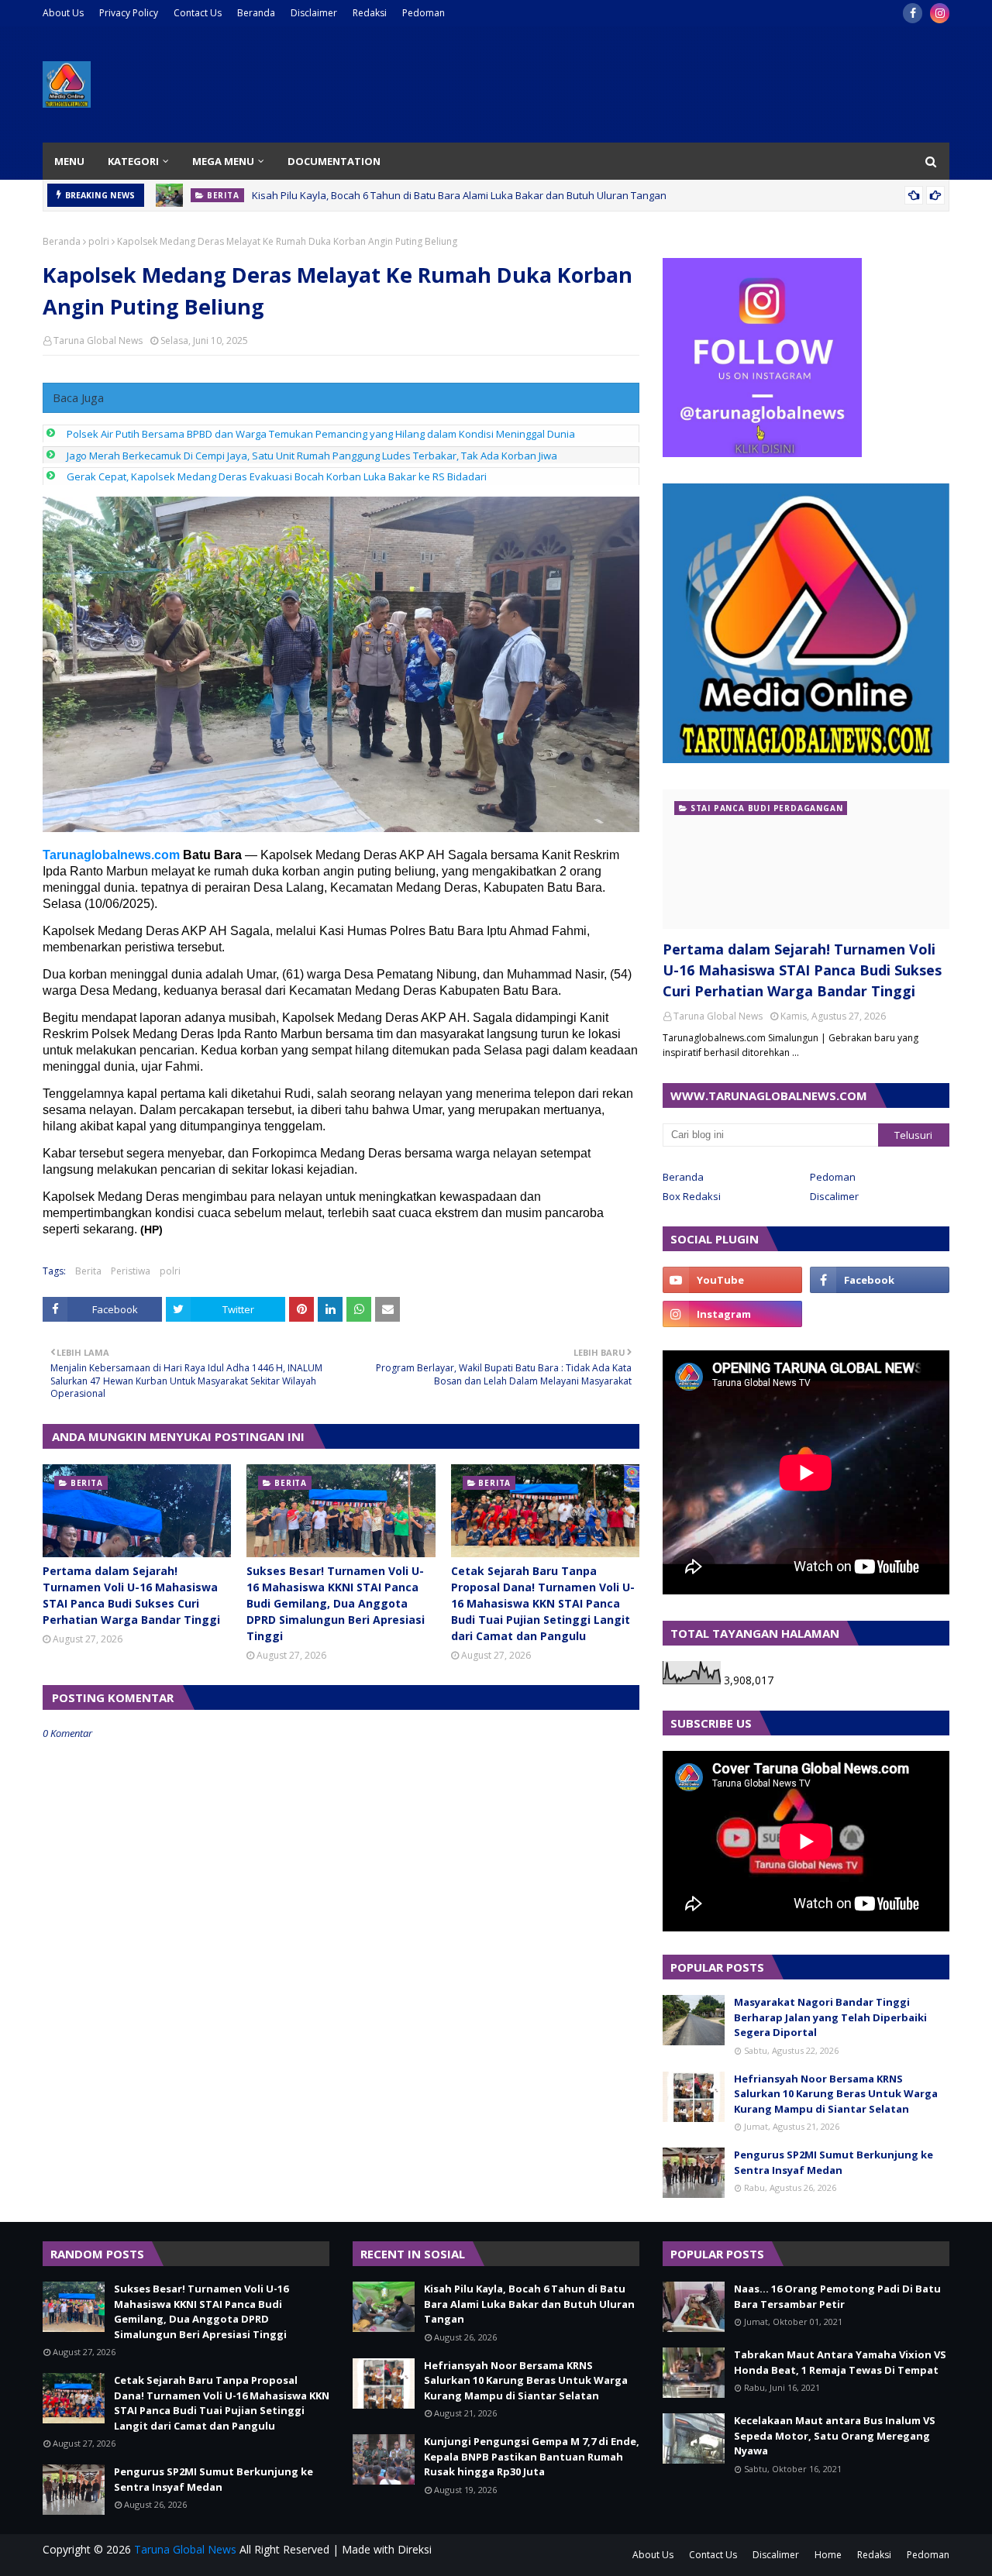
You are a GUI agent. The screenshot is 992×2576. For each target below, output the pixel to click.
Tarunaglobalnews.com (111, 855)
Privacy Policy (129, 13)
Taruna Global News (98, 340)
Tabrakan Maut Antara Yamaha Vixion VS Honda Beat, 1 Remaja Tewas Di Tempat (840, 2362)
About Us (63, 13)
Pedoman (424, 13)
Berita (88, 1271)
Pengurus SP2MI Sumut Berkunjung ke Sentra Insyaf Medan (834, 2162)
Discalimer (834, 1196)
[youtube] (732, 1280)
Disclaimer (314, 13)
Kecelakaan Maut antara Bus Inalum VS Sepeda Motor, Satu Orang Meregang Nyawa (835, 2435)
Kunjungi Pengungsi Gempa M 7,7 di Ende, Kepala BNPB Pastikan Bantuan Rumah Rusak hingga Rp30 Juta (532, 2456)
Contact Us (198, 13)
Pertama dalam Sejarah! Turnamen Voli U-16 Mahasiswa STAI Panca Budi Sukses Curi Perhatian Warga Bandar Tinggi (131, 1595)
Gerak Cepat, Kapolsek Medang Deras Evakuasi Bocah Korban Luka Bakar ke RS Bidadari (277, 476)
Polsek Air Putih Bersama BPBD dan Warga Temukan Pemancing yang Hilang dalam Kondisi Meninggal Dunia (321, 434)
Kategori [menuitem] (133, 161)
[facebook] (913, 13)
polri (99, 241)
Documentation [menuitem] (334, 161)
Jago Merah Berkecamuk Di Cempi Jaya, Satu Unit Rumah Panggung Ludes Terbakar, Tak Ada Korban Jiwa (312, 456)
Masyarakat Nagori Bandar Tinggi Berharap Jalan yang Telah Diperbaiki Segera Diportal (830, 2017)
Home (828, 2555)
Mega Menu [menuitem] (223, 161)
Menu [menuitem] (69, 161)
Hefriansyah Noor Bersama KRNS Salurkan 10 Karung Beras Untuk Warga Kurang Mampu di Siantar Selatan (836, 2094)
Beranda (256, 13)
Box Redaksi (692, 1196)
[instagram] (940, 13)
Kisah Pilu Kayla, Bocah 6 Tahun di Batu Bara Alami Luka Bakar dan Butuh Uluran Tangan (459, 195)
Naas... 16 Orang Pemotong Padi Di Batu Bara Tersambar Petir (837, 2296)
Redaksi (370, 13)
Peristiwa (131, 1271)
